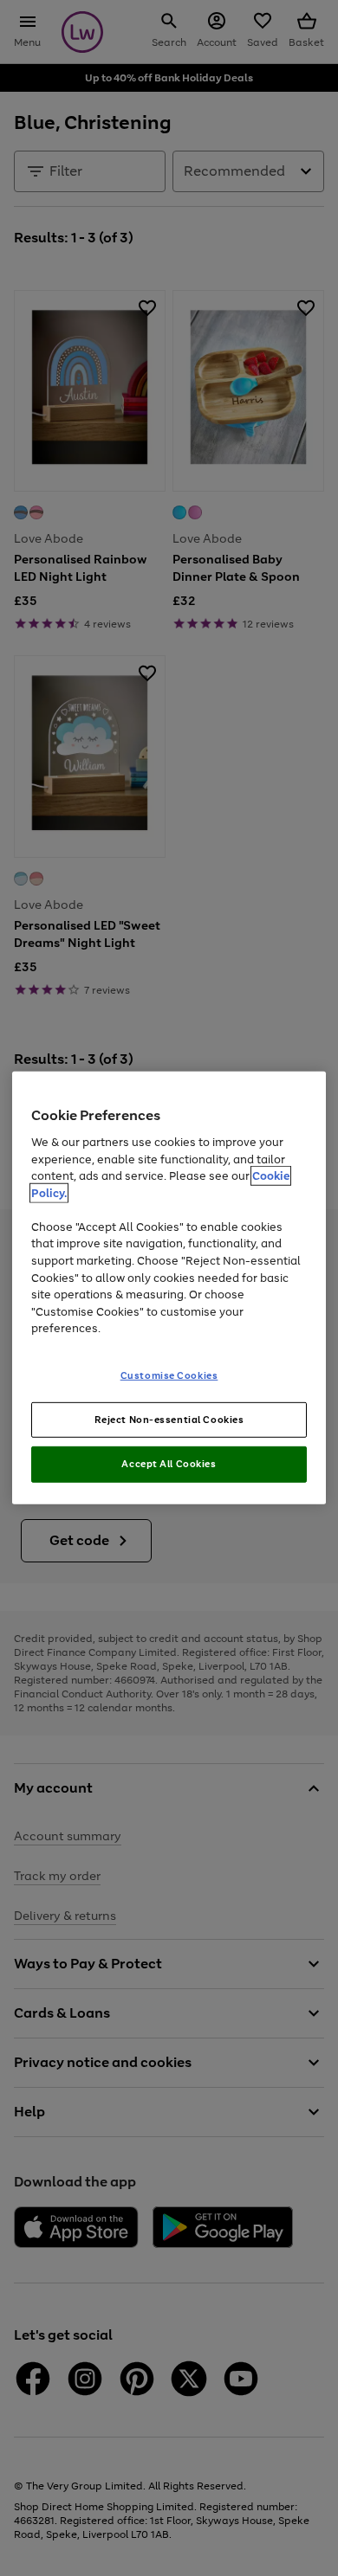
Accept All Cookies (169, 1464)
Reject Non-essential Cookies (169, 1419)
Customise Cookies (169, 1375)
